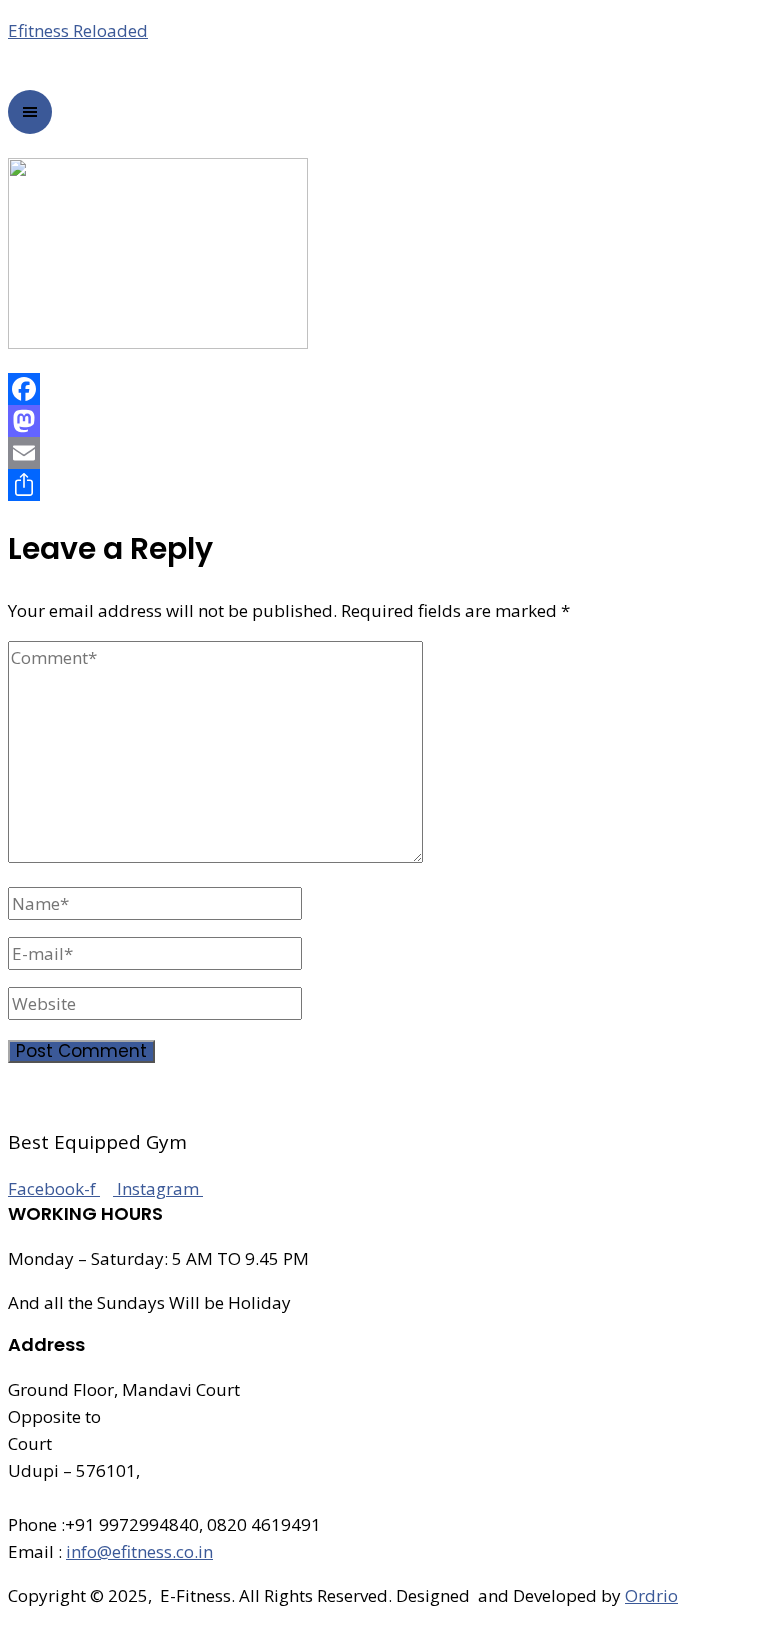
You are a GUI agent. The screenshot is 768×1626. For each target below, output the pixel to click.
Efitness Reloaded (78, 30)
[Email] (384, 453)
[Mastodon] (384, 421)
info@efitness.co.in (139, 1551)
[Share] (384, 485)
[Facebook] (384, 389)
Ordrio (651, 1595)
